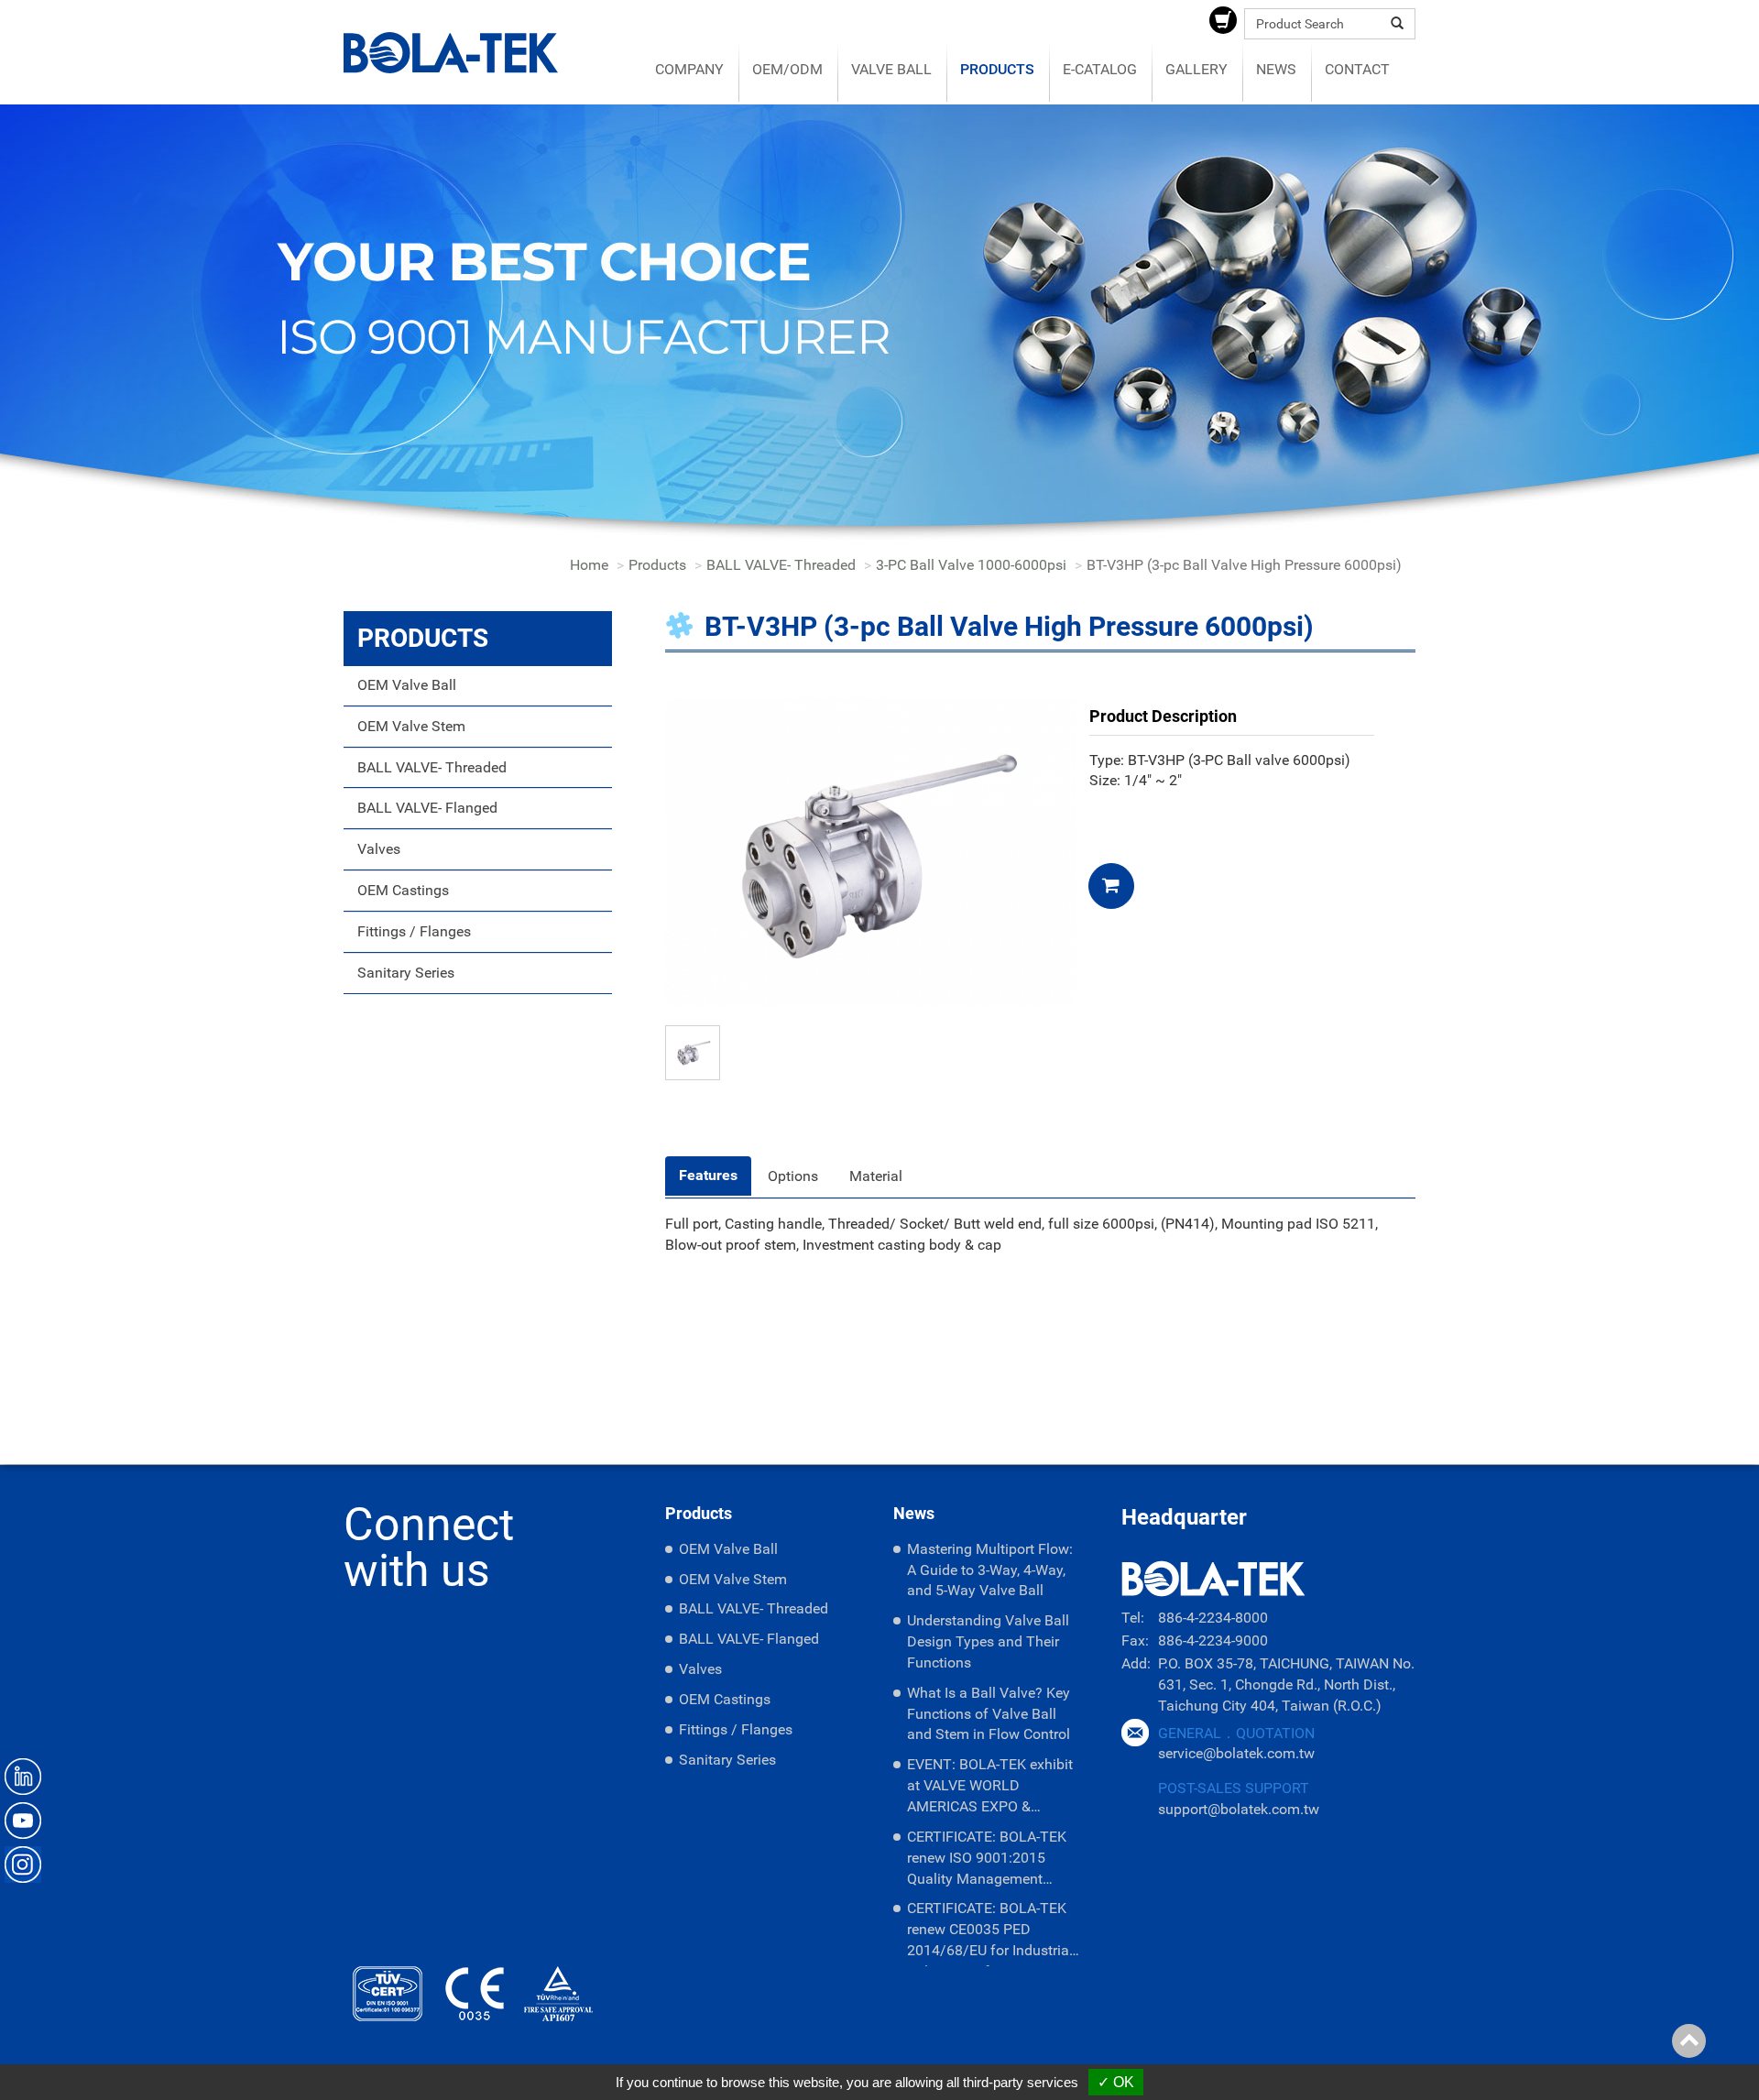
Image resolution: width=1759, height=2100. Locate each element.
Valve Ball (891, 69)
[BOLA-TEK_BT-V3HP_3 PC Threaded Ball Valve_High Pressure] (870, 851)
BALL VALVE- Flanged (427, 808)
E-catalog (1100, 69)
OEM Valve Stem (411, 726)
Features (708, 1175)
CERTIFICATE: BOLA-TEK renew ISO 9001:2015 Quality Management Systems (987, 1861)
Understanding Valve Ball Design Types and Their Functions (988, 1641)
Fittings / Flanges (414, 931)
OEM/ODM (787, 69)
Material (876, 1176)
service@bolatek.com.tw (1236, 1753)
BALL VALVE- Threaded (781, 565)
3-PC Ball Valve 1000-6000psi (971, 565)
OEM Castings (403, 890)
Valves (379, 849)
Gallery (1196, 69)
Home (589, 565)
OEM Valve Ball (407, 685)
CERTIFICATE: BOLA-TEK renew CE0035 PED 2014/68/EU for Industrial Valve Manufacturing (990, 1933)
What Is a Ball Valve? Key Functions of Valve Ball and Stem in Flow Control (989, 1714)
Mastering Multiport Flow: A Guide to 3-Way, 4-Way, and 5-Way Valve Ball (990, 1570)
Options (793, 1176)
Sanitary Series (406, 973)
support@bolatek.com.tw (1239, 1809)
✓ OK (1116, 2082)
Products (997, 69)
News (1276, 69)
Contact (1357, 69)
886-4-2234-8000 (1213, 1618)
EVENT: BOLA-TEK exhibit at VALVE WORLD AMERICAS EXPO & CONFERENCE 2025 (990, 1789)
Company (689, 69)
